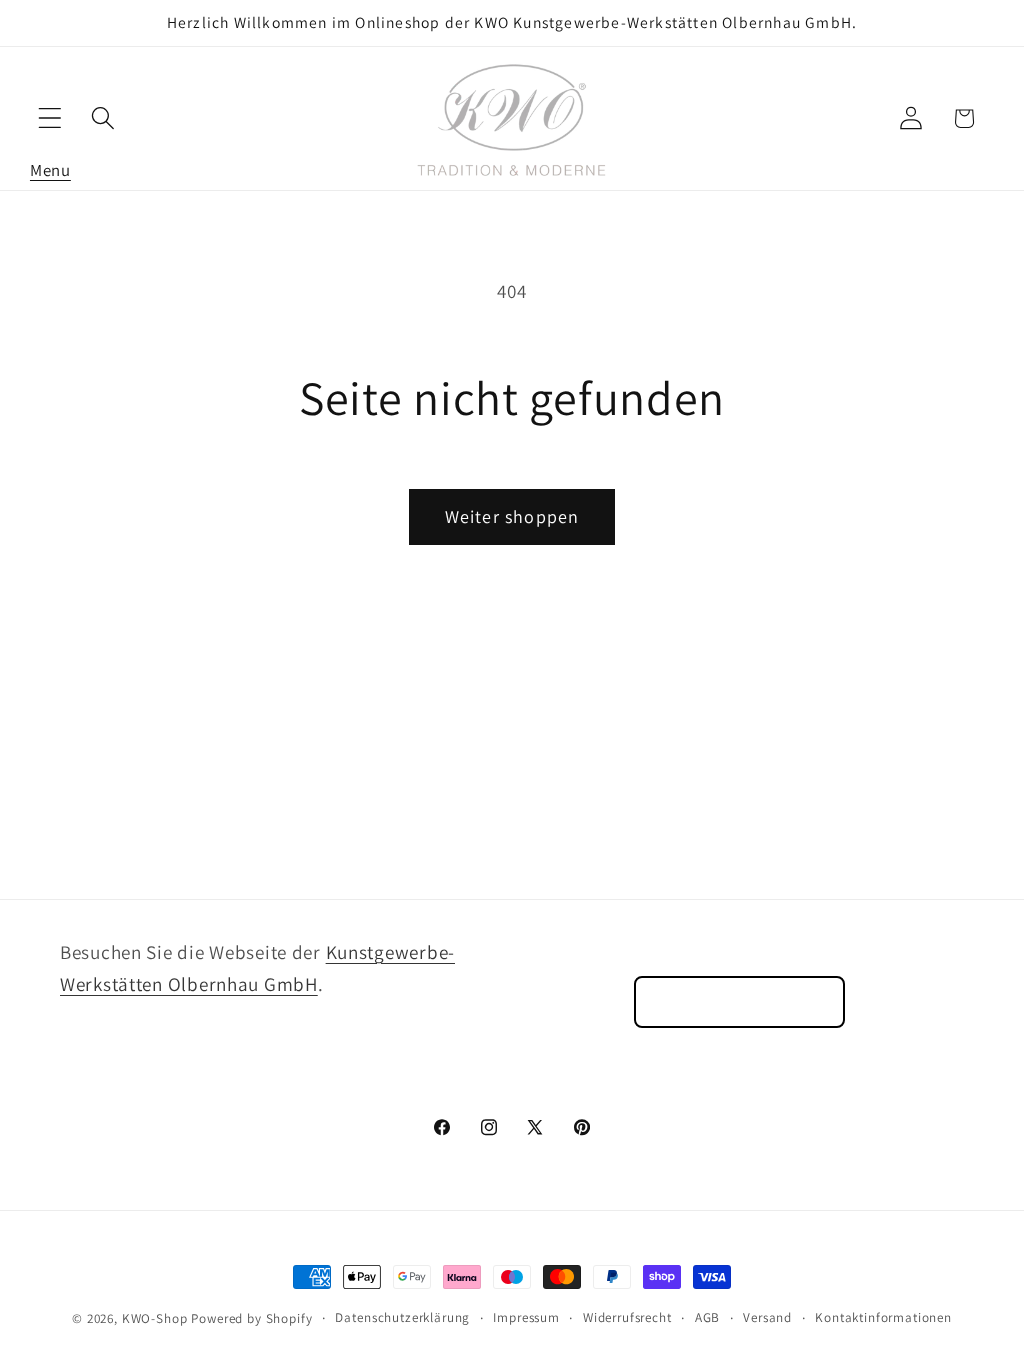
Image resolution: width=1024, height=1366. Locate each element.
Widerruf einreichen (739, 1002)
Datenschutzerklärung (402, 1317)
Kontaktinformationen (883, 1317)
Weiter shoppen (512, 516)
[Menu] (50, 118)
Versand (767, 1317)
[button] (50, 118)
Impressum (526, 1317)
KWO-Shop (155, 1318)
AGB (708, 1317)
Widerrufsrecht (627, 1317)
